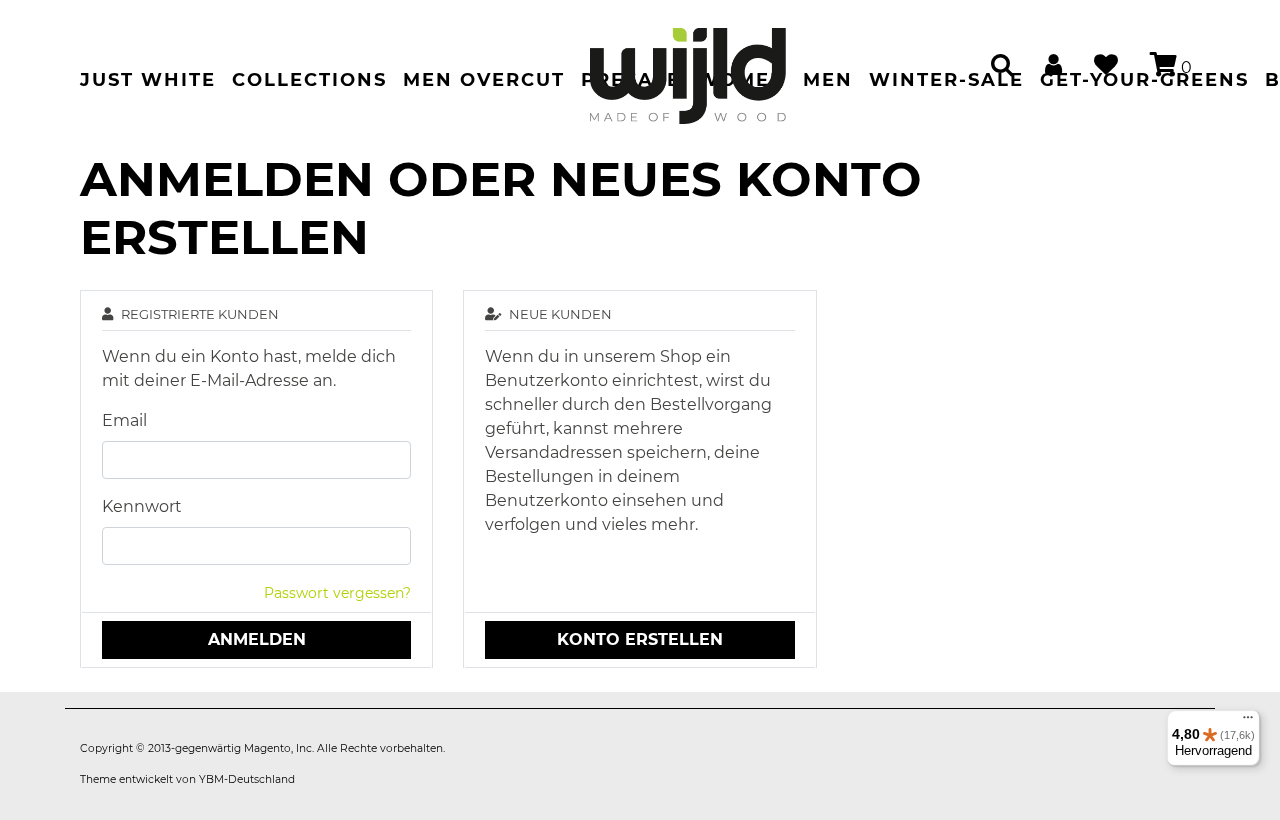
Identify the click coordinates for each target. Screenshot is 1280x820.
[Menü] (1248, 722)
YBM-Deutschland (247, 779)
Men (828, 80)
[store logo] (688, 66)
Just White (148, 80)
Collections (309, 80)
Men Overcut (484, 80)
